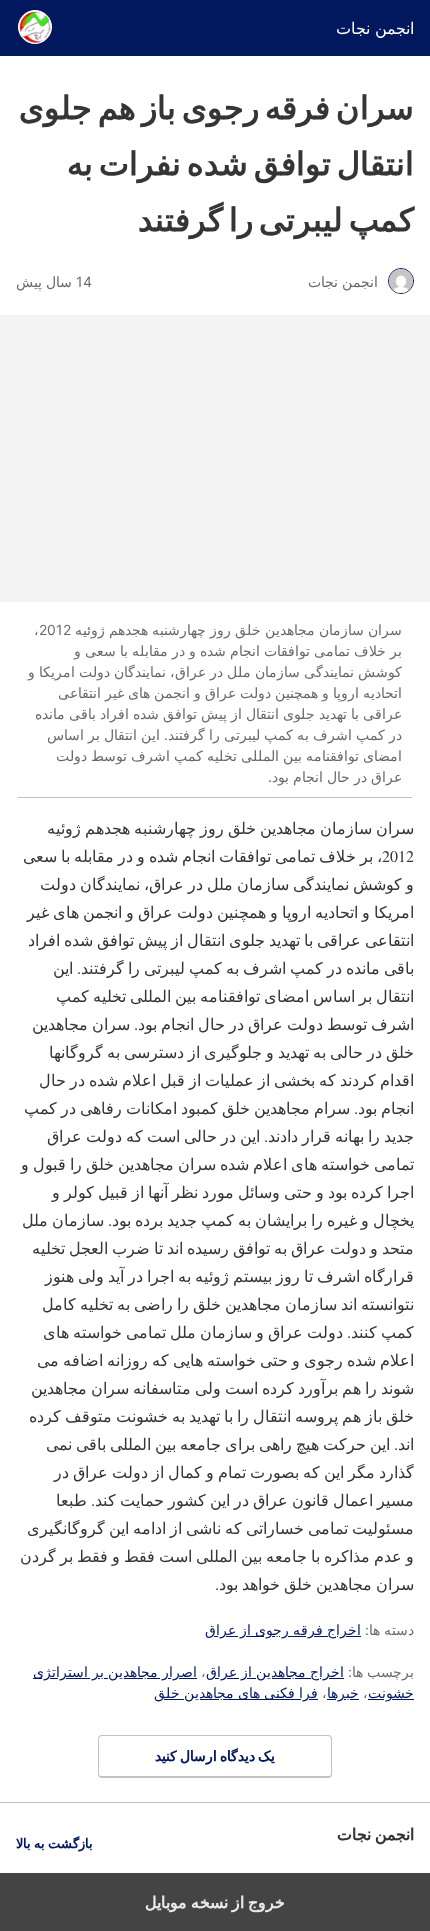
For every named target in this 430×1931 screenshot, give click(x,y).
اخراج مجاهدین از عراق (275, 1671)
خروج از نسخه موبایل (215, 1902)
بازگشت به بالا (54, 1843)
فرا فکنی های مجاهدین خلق (236, 1692)
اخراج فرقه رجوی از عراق (283, 1629)
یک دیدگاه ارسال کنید (215, 1755)
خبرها (343, 1692)
